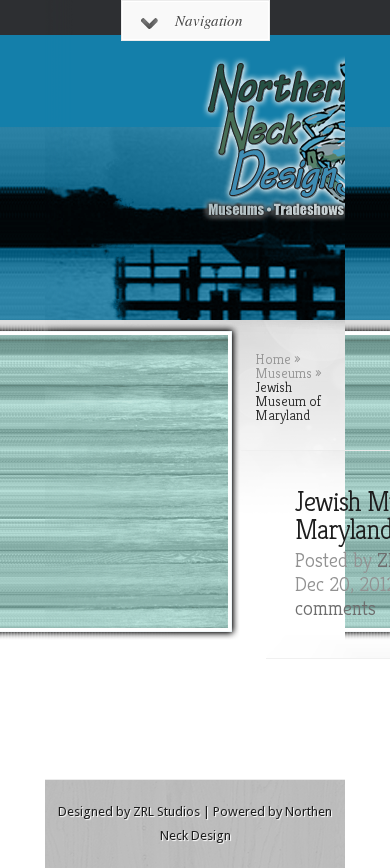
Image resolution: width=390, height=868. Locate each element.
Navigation (209, 20)
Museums (283, 373)
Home (273, 359)
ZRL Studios (166, 811)
